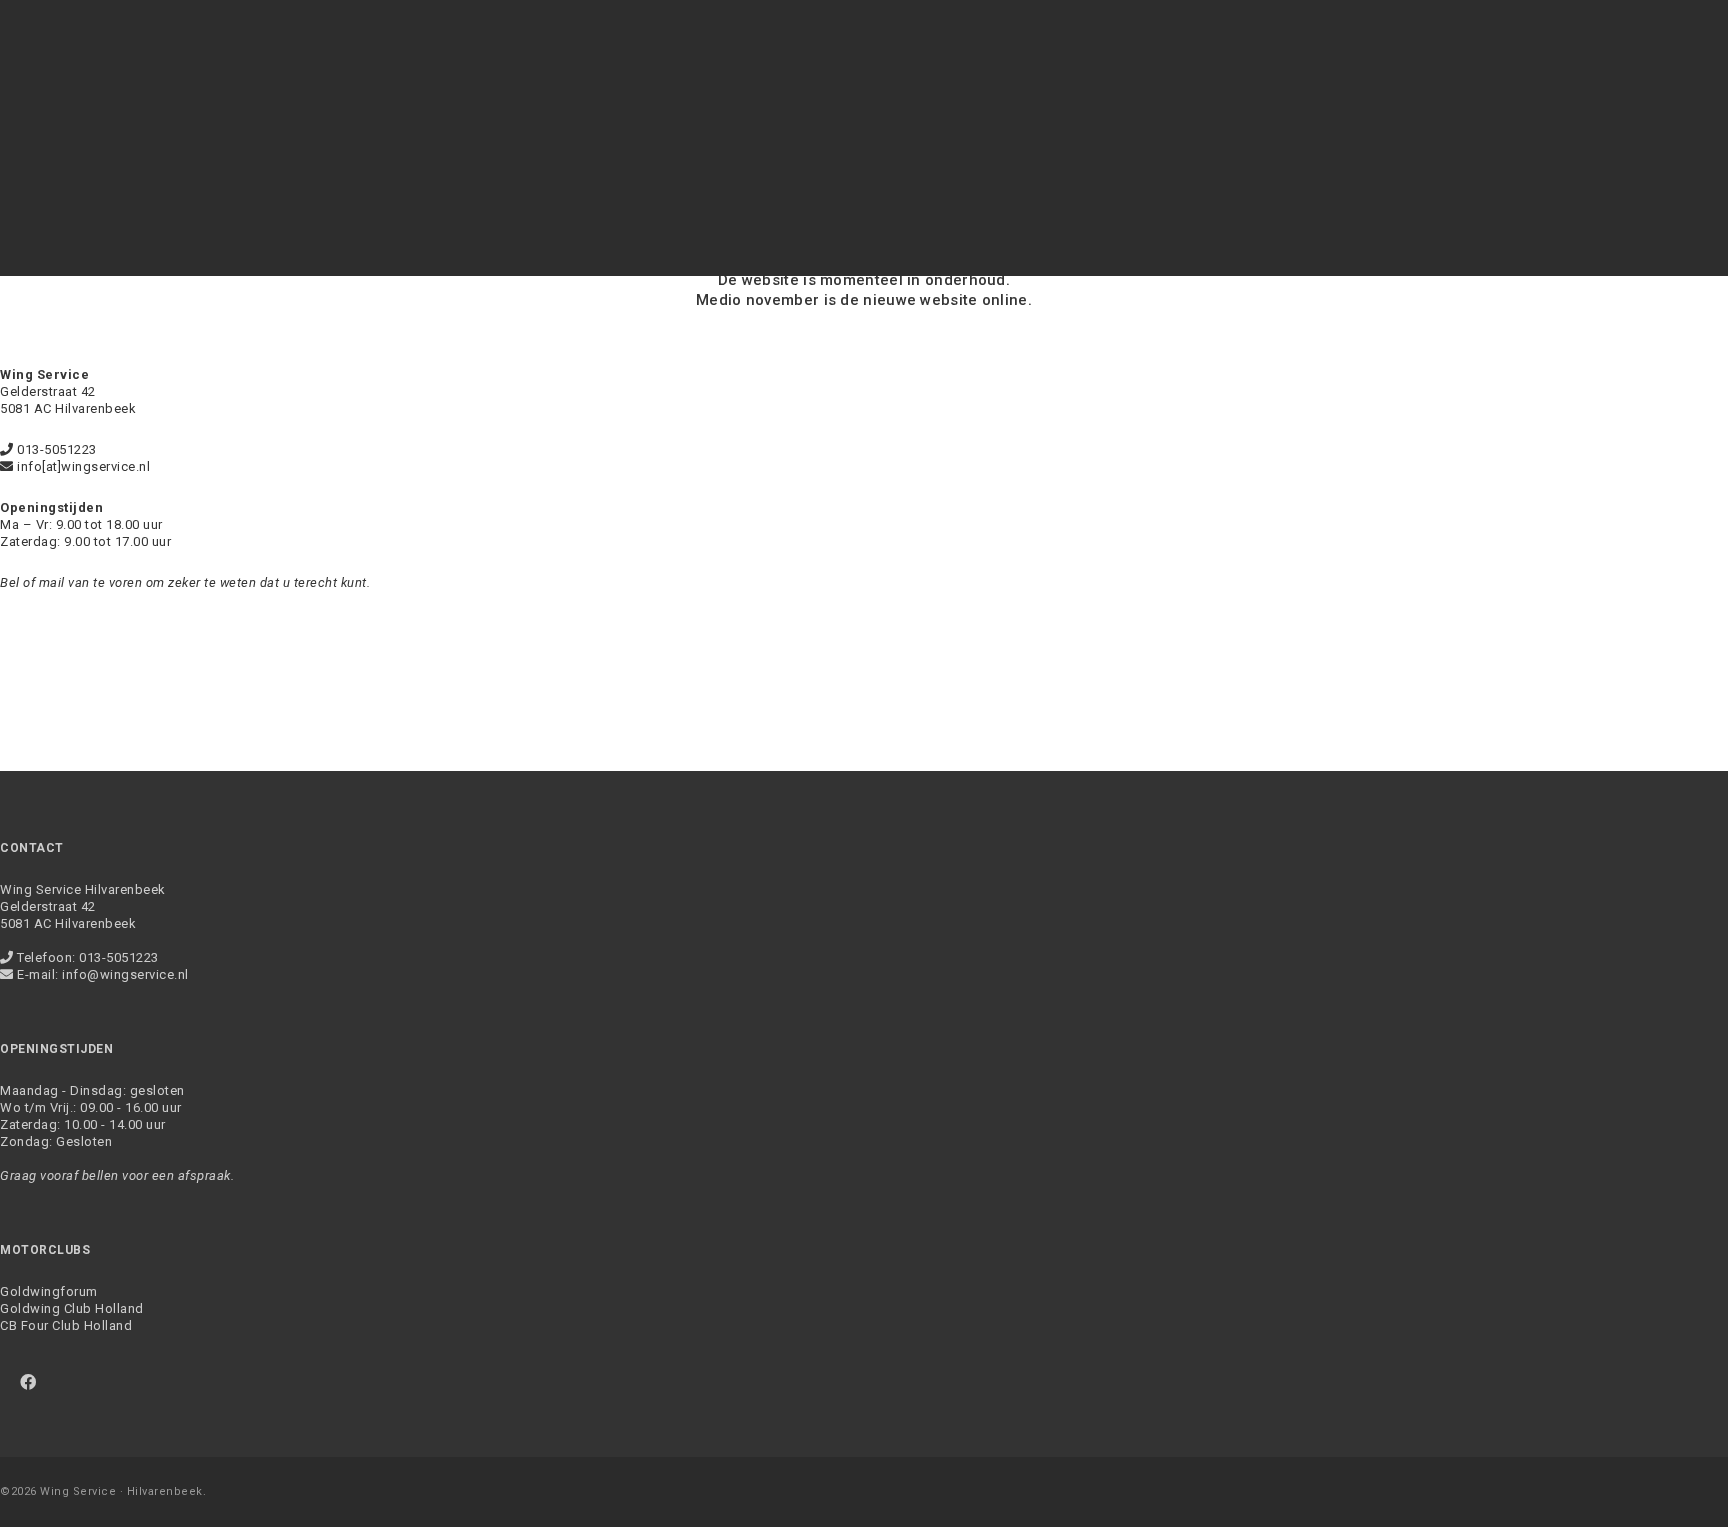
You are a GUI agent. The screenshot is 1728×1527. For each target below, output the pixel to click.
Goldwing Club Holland (72, 1308)
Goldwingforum (49, 1291)
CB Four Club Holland (66, 1325)
